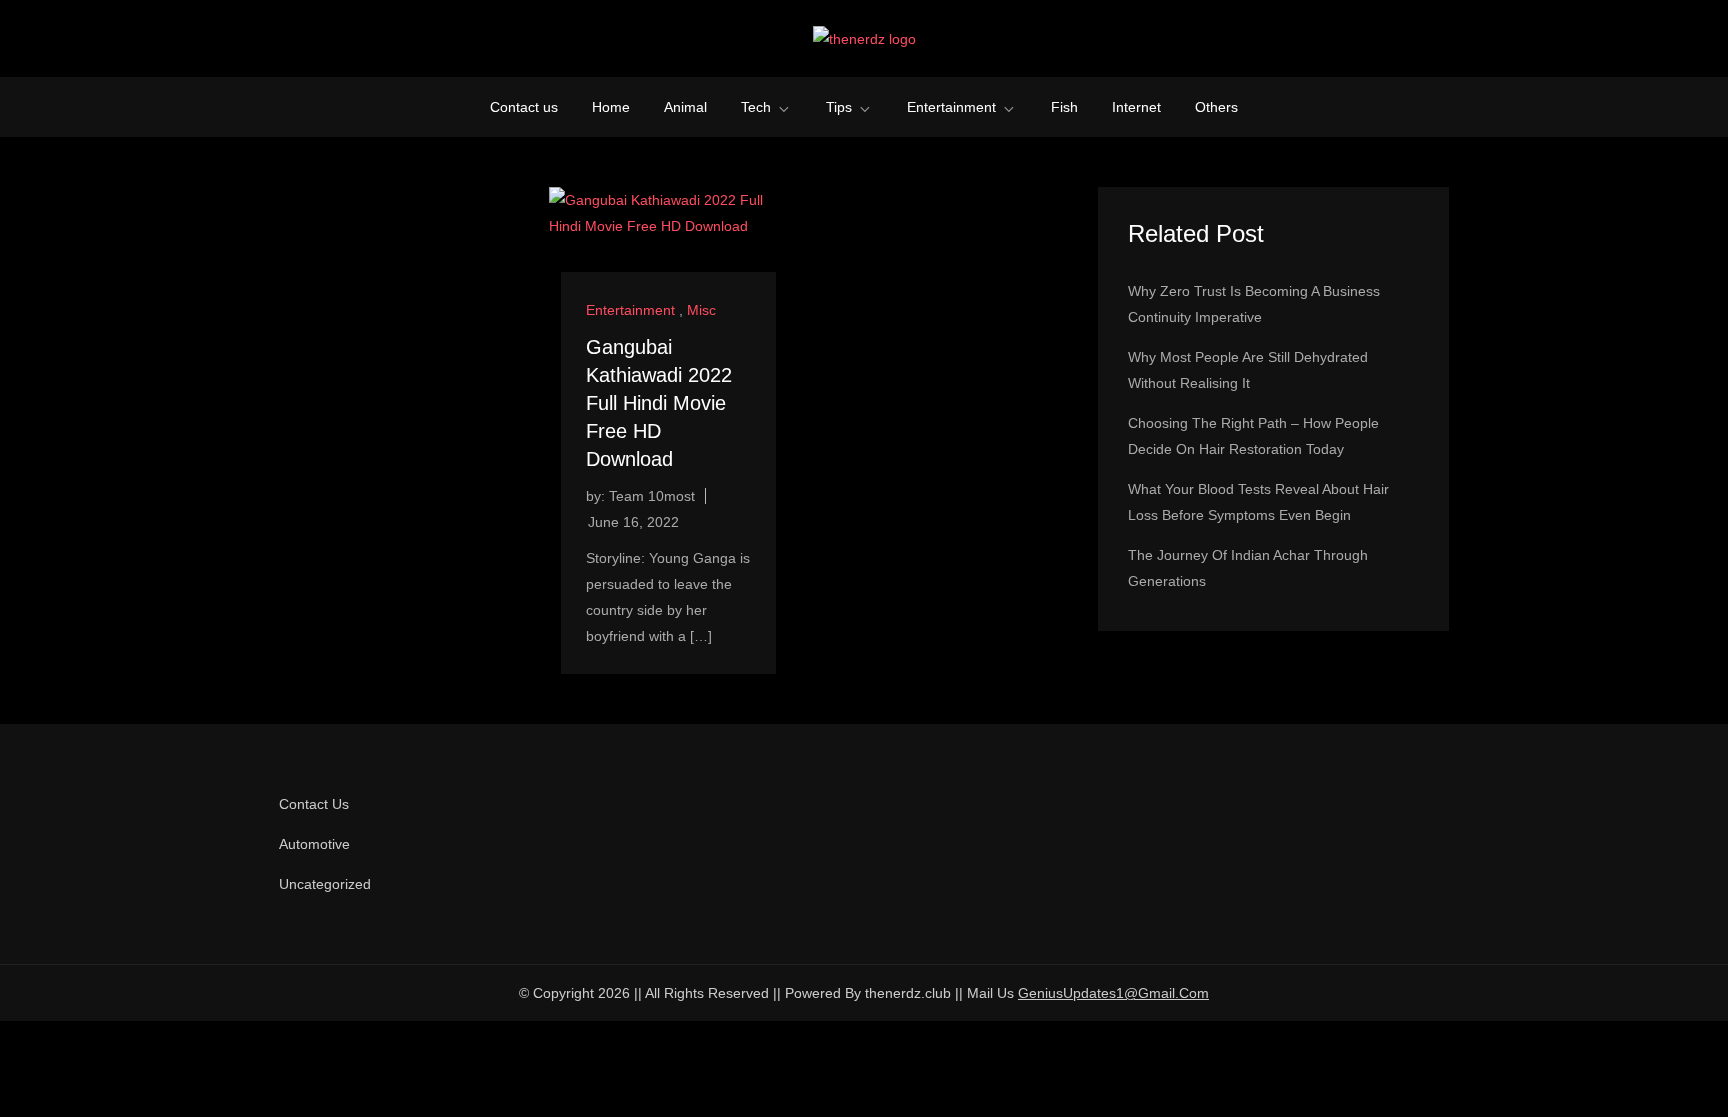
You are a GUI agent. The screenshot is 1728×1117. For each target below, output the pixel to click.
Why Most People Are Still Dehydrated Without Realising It (1248, 370)
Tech (756, 107)
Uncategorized (325, 884)
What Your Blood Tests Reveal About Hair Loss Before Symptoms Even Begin (1258, 502)
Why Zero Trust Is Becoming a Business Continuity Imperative (1254, 304)
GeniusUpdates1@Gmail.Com (1113, 993)
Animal (685, 107)
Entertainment (951, 107)
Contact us (524, 107)
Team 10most (652, 496)
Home (611, 107)
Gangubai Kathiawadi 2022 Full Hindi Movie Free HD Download (659, 403)
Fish (1064, 107)
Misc (701, 310)
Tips (839, 107)
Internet (1136, 107)
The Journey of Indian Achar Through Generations (1248, 568)
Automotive (314, 844)
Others (1216, 107)
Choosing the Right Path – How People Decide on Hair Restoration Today (1253, 436)
